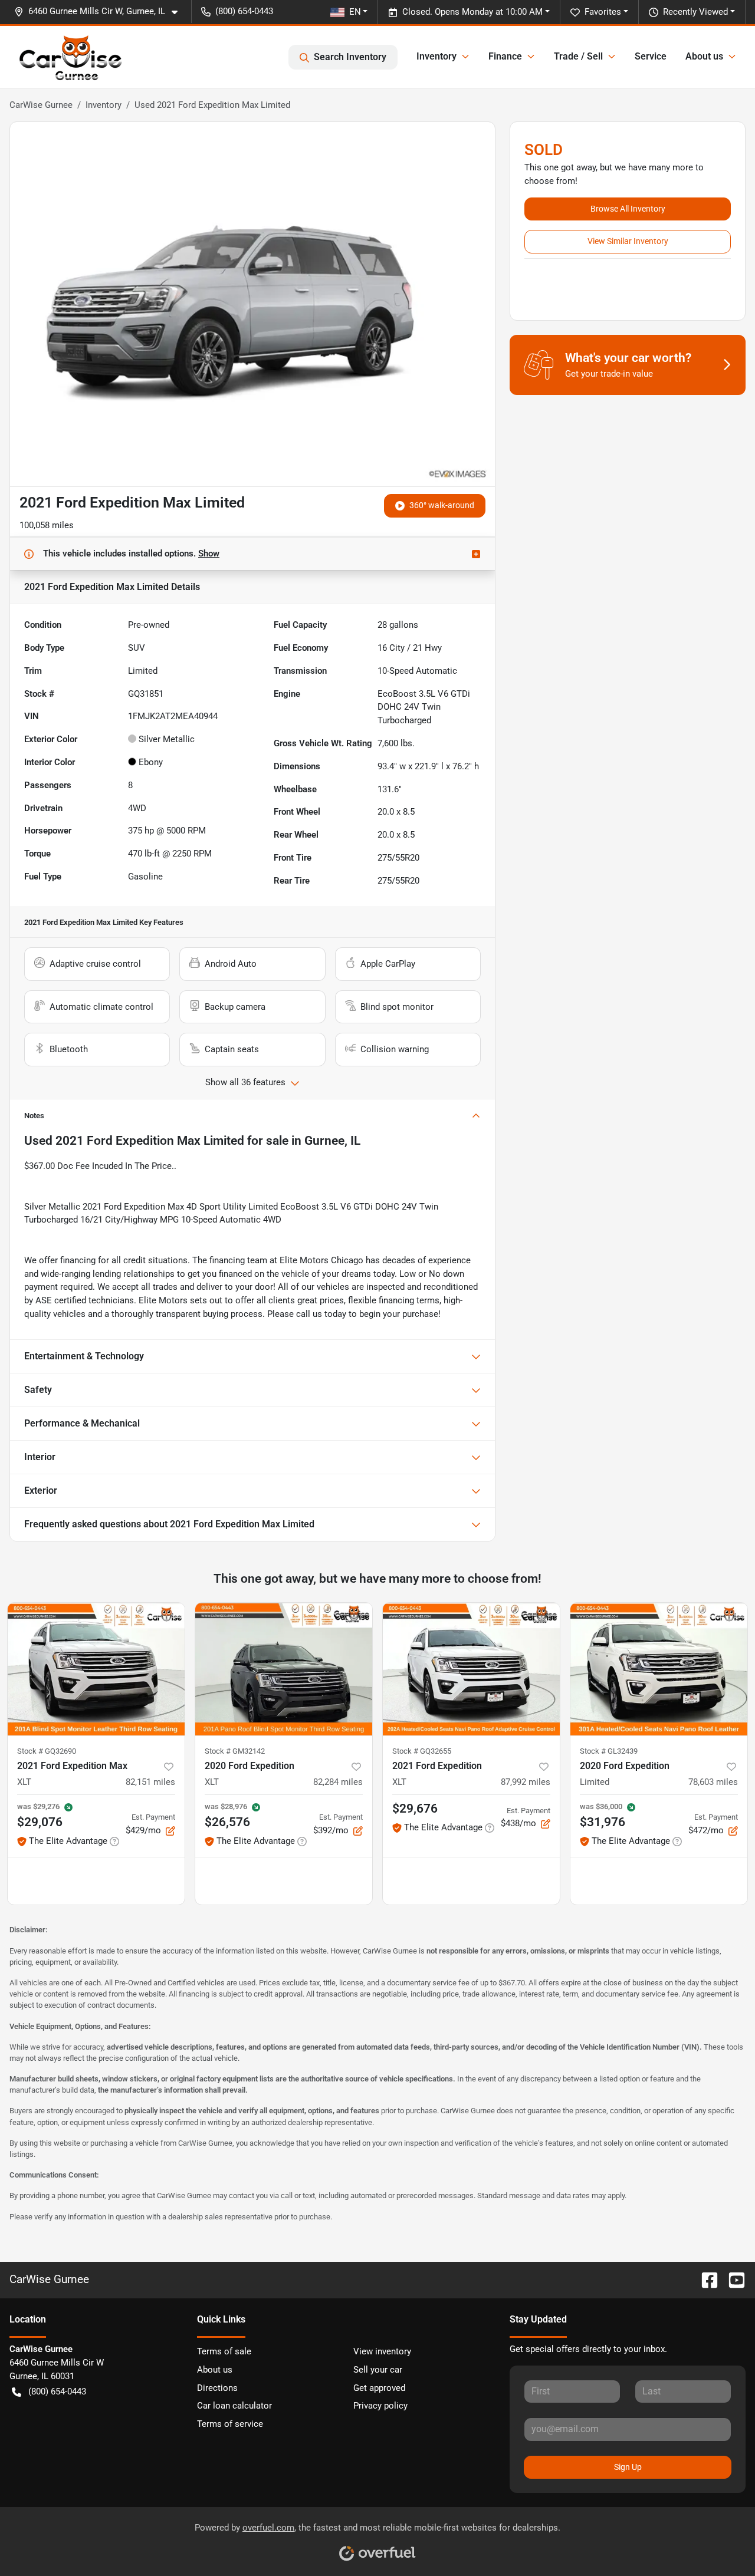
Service (651, 56)
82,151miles (150, 1782)
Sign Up (628, 2467)
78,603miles (713, 1782)
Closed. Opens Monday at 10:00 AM (472, 12)
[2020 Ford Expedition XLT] (284, 1669)
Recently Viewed (695, 12)
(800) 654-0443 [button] (244, 11)
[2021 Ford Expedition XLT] (471, 1669)
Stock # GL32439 (609, 1751)
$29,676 (415, 1809)
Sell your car (378, 2370)
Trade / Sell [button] (578, 56)
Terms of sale (224, 2351)
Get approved (379, 2388)
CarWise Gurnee (41, 105)
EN (355, 12)
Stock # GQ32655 (422, 1751)
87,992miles (526, 1782)
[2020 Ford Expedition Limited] (659, 1669)
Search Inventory (350, 57)
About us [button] (704, 56)
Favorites (603, 12)
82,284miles (338, 1782)
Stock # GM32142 (235, 1751)
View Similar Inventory (628, 241)
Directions (217, 2388)
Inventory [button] (436, 56)
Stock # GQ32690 (47, 1751)
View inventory (382, 2351)
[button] (101, 11)
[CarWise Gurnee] (71, 57)
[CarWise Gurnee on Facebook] (705, 2279)
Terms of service (230, 2424)
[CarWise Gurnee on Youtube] (732, 2279)
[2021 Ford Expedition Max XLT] (96, 1669)
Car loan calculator (234, 2406)
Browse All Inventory (628, 209)
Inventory (104, 105)
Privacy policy (380, 2406)
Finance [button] (505, 56)
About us (215, 2370)
